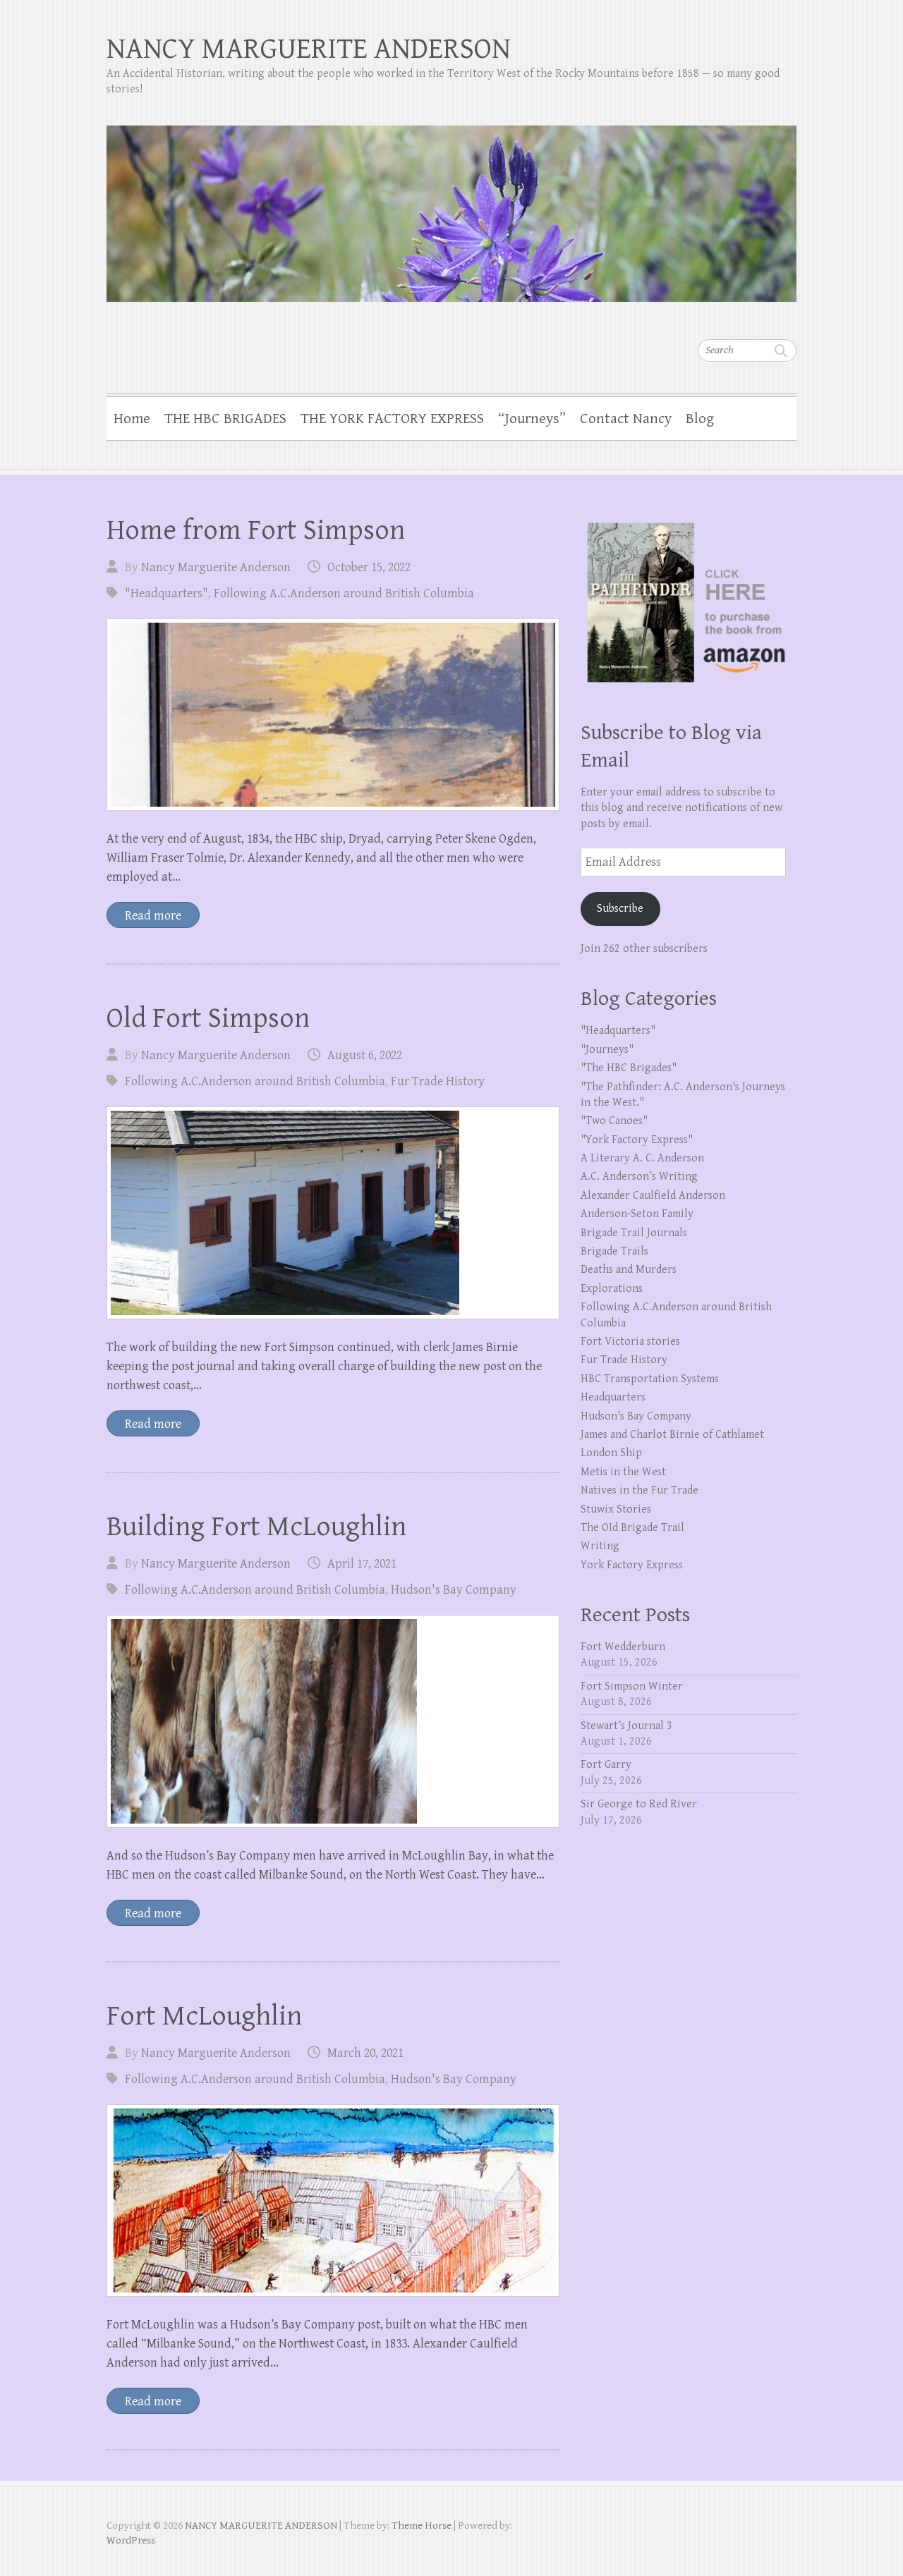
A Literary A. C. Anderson (642, 1158)
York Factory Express (632, 1565)
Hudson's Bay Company (454, 1590)
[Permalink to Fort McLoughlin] (333, 2200)
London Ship (611, 1453)
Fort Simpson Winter (632, 1686)
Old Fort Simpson (208, 1018)
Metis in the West (623, 1472)
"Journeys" (607, 1050)
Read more (153, 916)
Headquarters (613, 1397)
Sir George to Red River (639, 1804)
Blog (700, 419)
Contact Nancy (626, 419)
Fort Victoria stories (630, 1342)
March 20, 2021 (365, 2053)
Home (132, 419)
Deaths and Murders (629, 1270)
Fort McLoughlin (204, 2016)
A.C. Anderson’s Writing (639, 1177)
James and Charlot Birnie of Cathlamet (672, 1435)
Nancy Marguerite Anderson (216, 567)
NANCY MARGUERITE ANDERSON (309, 49)
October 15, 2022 (369, 567)
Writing (600, 1546)
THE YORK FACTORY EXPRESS (392, 419)
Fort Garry (606, 1765)
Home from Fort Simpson (256, 530)
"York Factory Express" (637, 1140)
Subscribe (620, 909)
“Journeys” (532, 419)
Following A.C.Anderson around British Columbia (344, 593)
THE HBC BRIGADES (225, 419)
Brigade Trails (614, 1251)
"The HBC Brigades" (629, 1068)
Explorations (612, 1289)
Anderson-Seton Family (637, 1214)
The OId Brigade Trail (632, 1528)
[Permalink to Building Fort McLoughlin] (333, 1721)
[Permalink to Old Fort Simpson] (333, 1213)
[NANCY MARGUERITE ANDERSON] (451, 205)
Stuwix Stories (616, 1509)
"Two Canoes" (614, 1121)
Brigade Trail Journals (634, 1233)
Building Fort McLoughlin (256, 1527)
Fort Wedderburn (623, 1647)
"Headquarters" (166, 593)
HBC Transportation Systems (650, 1379)
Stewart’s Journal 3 (626, 1726)
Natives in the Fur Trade (640, 1490)
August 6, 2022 (365, 1055)
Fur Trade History (438, 1081)
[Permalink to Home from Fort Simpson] (333, 715)
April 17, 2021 (362, 1564)
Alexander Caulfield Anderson (653, 1196)
